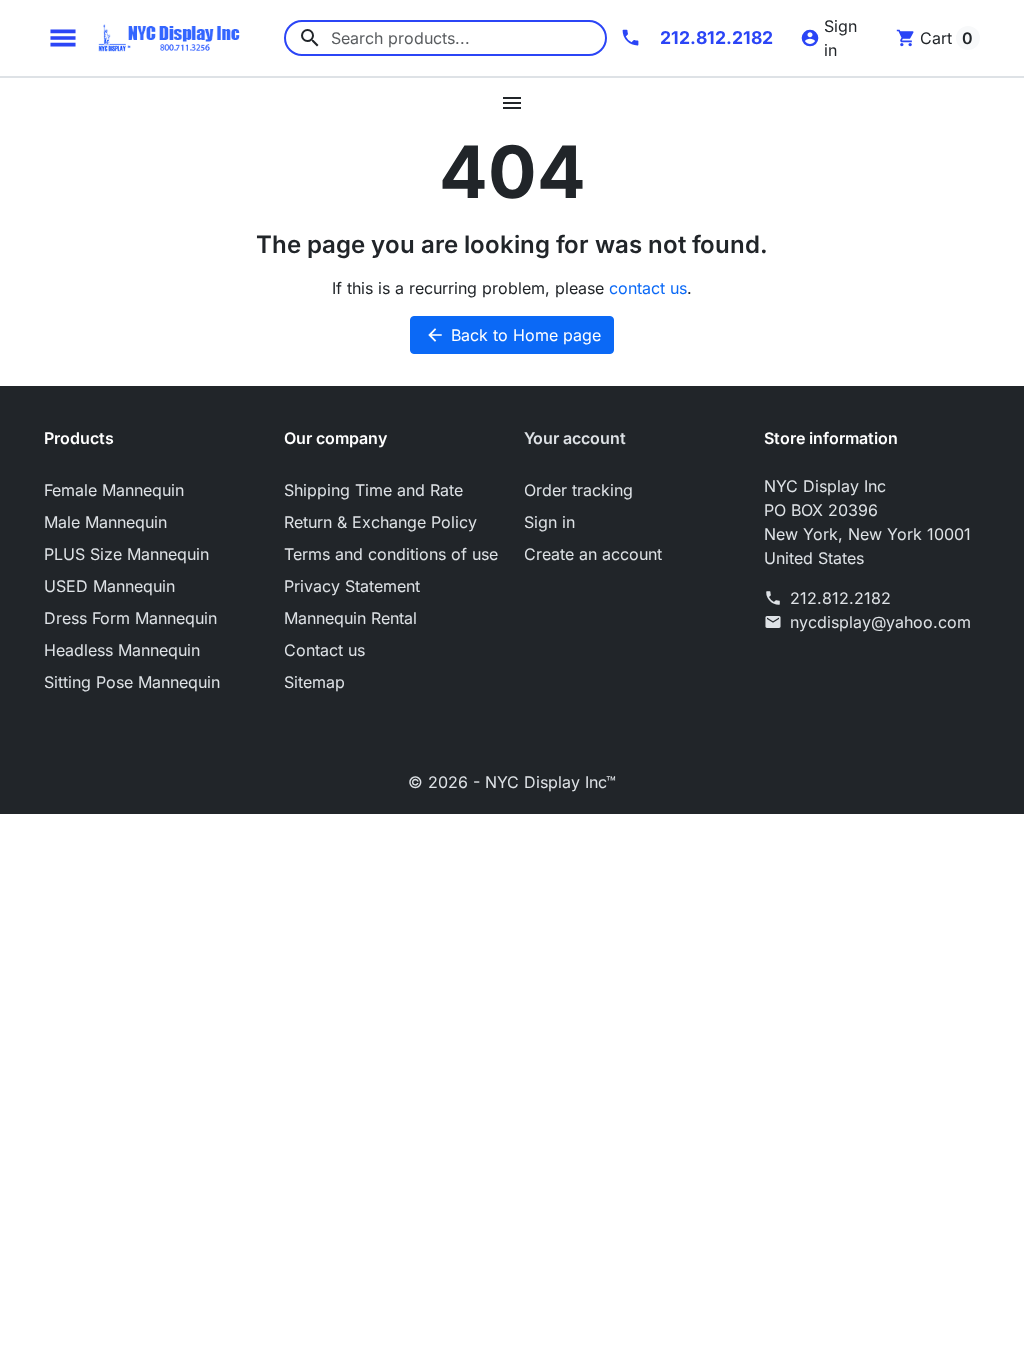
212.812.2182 (840, 598)
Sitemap (314, 682)
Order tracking (578, 490)
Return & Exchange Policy (380, 522)
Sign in (549, 522)
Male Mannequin (105, 522)
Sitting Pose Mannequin (132, 682)
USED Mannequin (109, 586)
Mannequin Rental (350, 618)
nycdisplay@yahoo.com (880, 622)
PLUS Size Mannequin (126, 554)
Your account (575, 438)
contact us (648, 288)
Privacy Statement (352, 586)
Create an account (593, 554)
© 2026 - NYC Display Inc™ (512, 782)
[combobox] (445, 38)
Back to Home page (513, 335)
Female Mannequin (114, 490)
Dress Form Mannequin (130, 618)
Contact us (324, 650)
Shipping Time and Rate (373, 490)
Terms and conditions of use (391, 554)
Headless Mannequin (122, 650)
